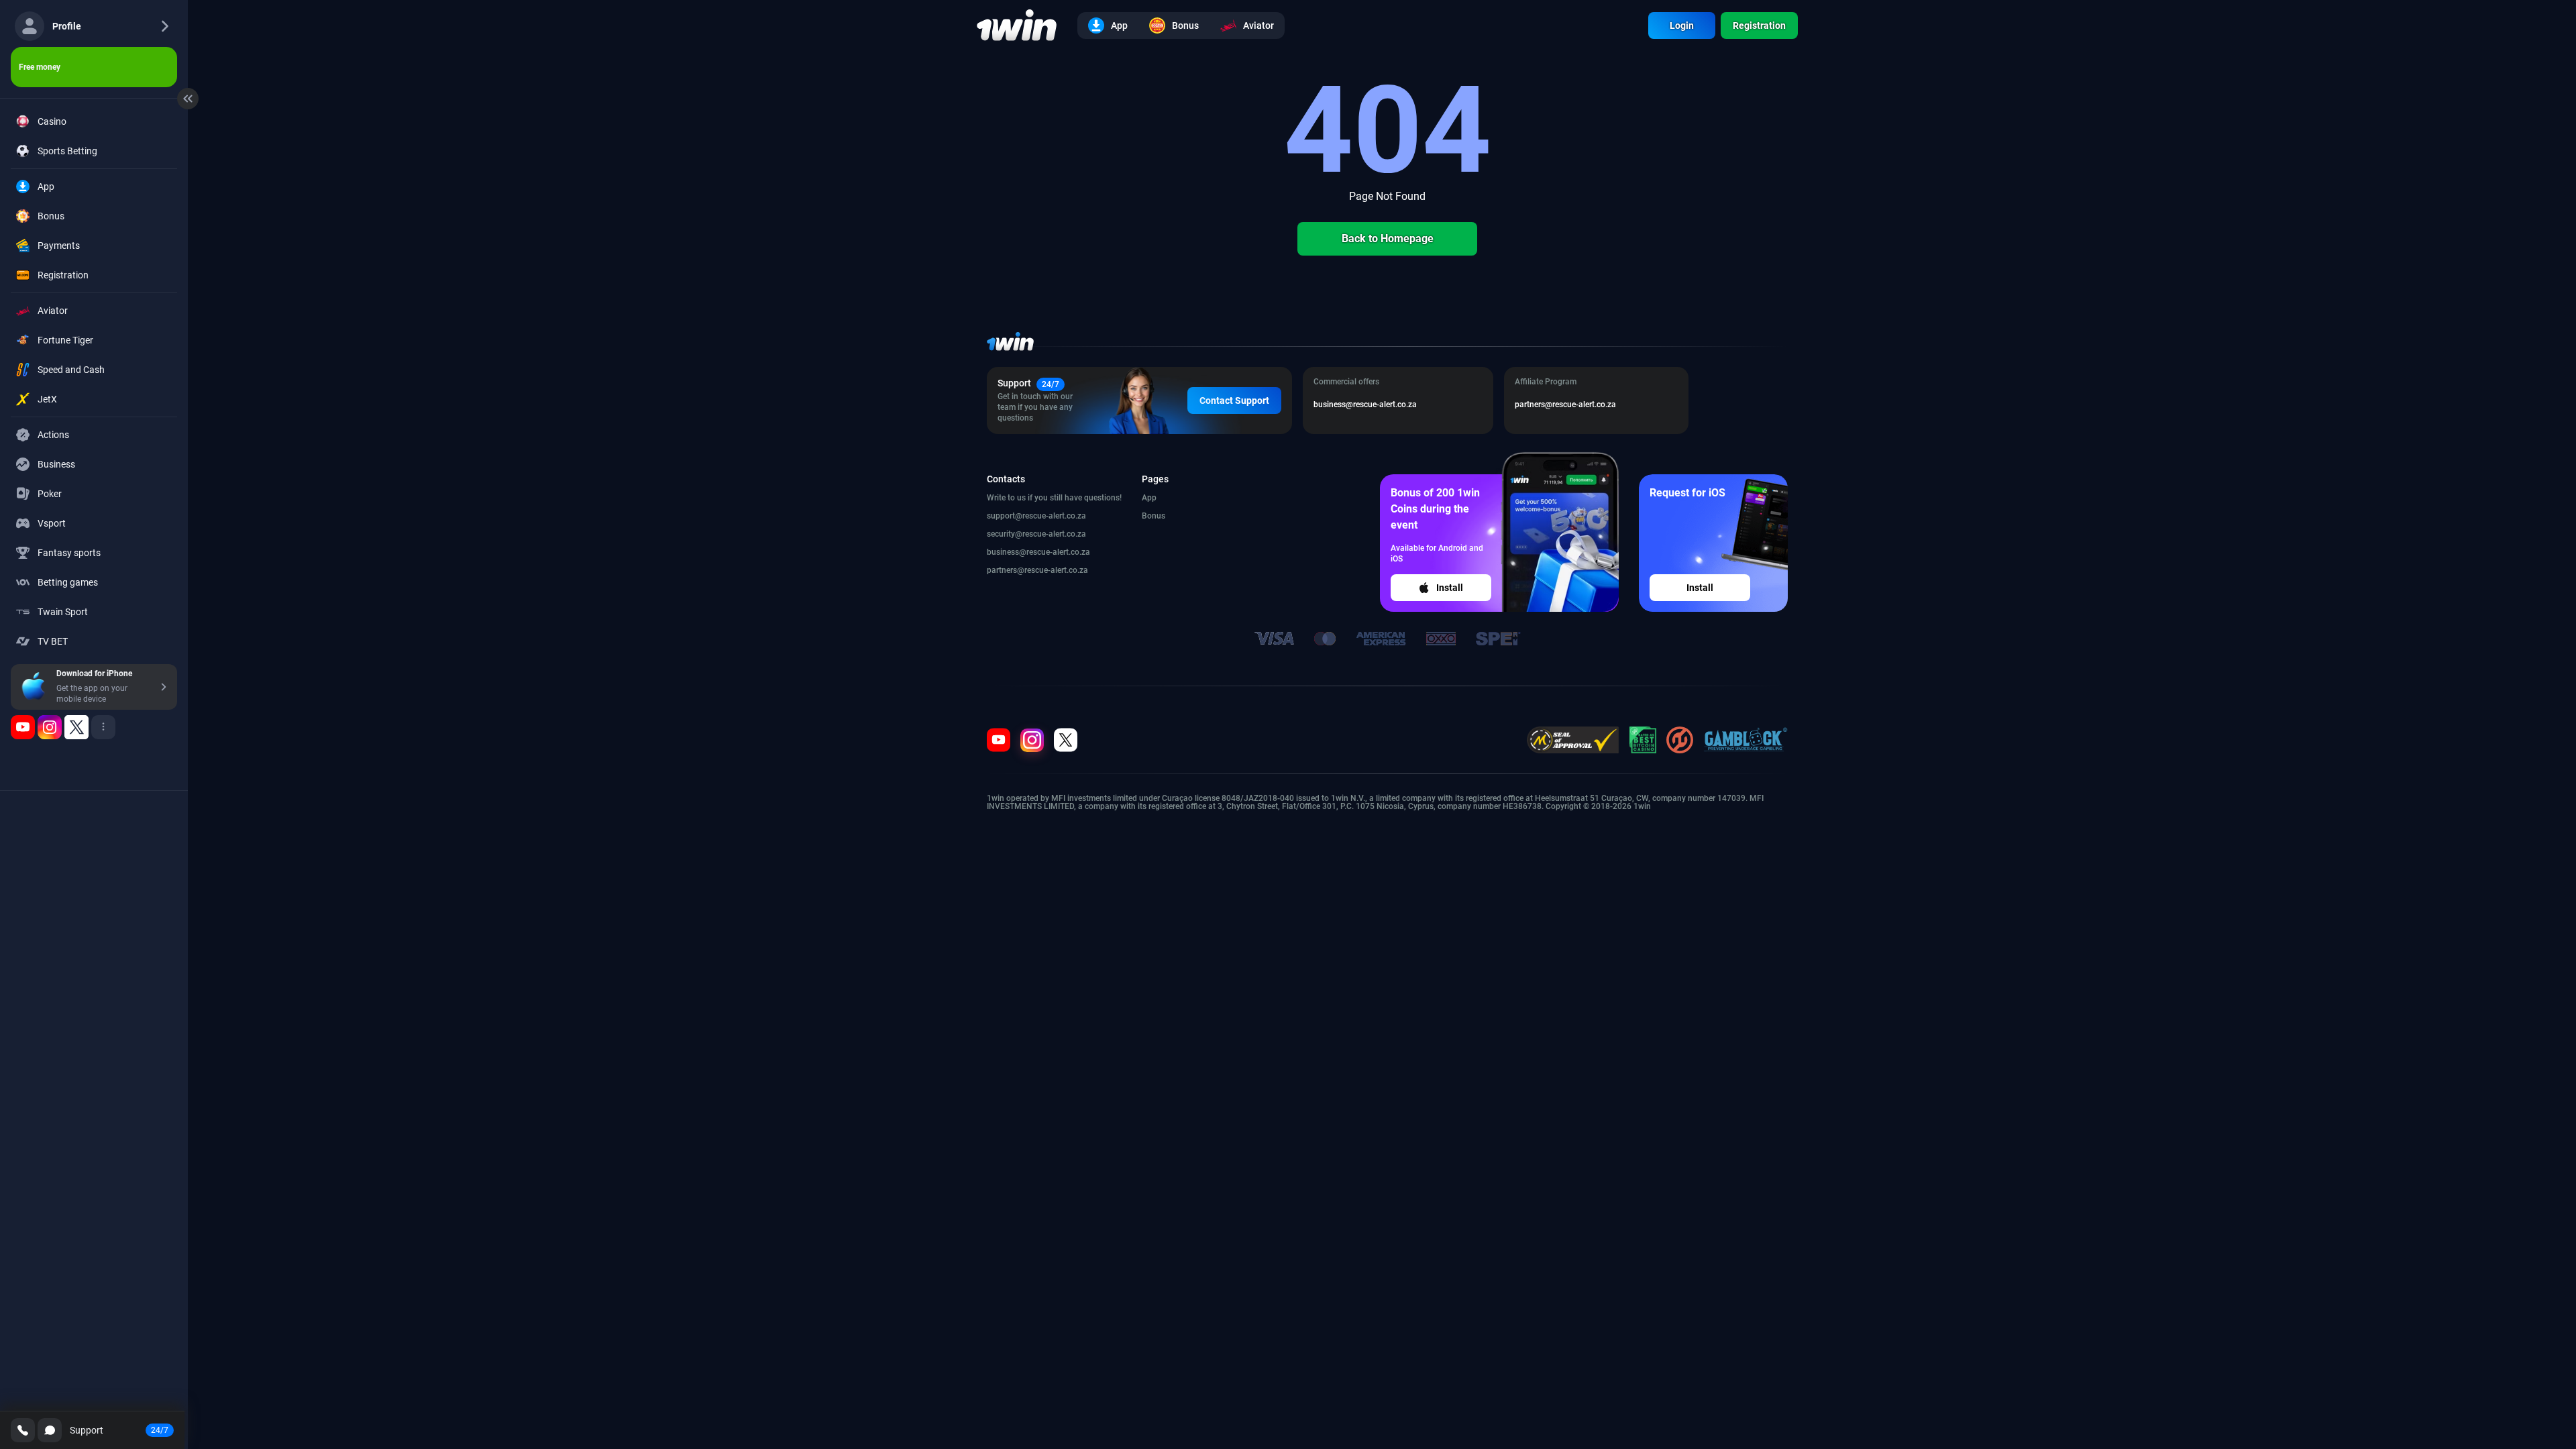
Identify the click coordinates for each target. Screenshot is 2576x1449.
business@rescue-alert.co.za (1038, 552)
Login (1682, 25)
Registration (1759, 25)
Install (1450, 588)
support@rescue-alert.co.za (1036, 516)
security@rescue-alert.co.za (1036, 534)
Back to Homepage (1388, 238)
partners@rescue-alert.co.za (1037, 570)
